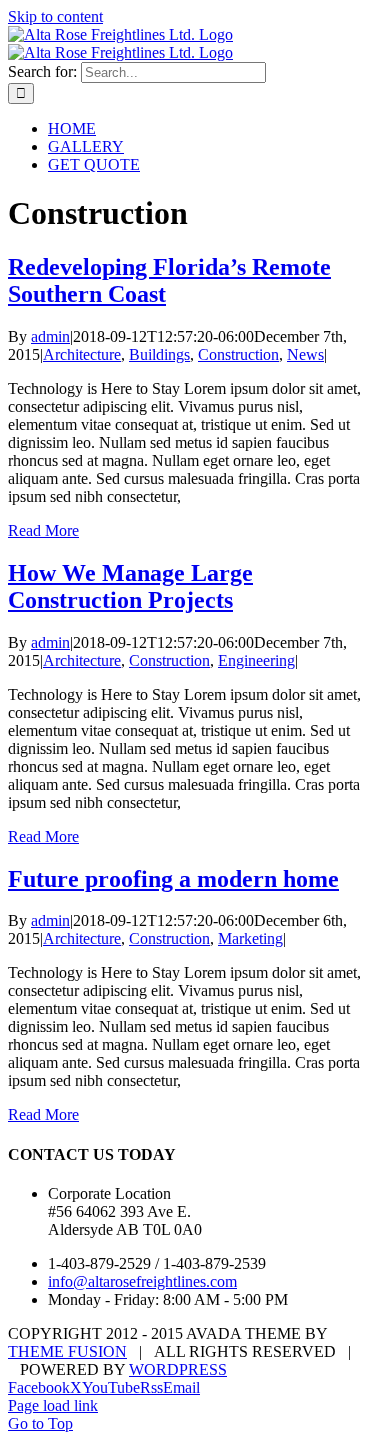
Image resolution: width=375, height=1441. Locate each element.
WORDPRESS (178, 1369)
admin (50, 336)
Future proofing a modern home (173, 879)
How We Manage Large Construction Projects (130, 586)
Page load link (53, 1405)
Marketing (250, 938)
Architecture (82, 354)
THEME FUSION (67, 1351)
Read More (43, 530)
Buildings (159, 354)
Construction (238, 354)
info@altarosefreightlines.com (142, 1281)
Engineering (256, 660)
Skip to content (55, 16)
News (305, 354)
